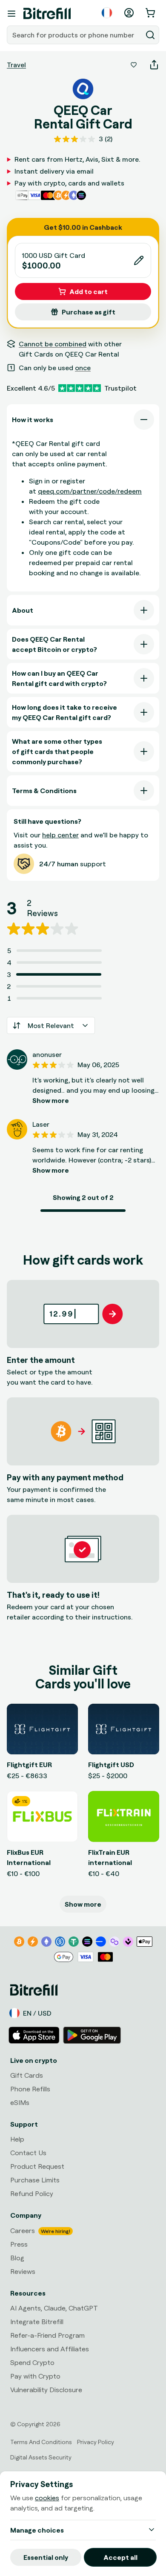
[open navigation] (11, 14)
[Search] (150, 35)
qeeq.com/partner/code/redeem (90, 491)
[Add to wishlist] (134, 65)
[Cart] (151, 13)
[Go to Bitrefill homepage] (47, 14)
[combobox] (75, 35)
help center (60, 835)
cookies (47, 2498)
